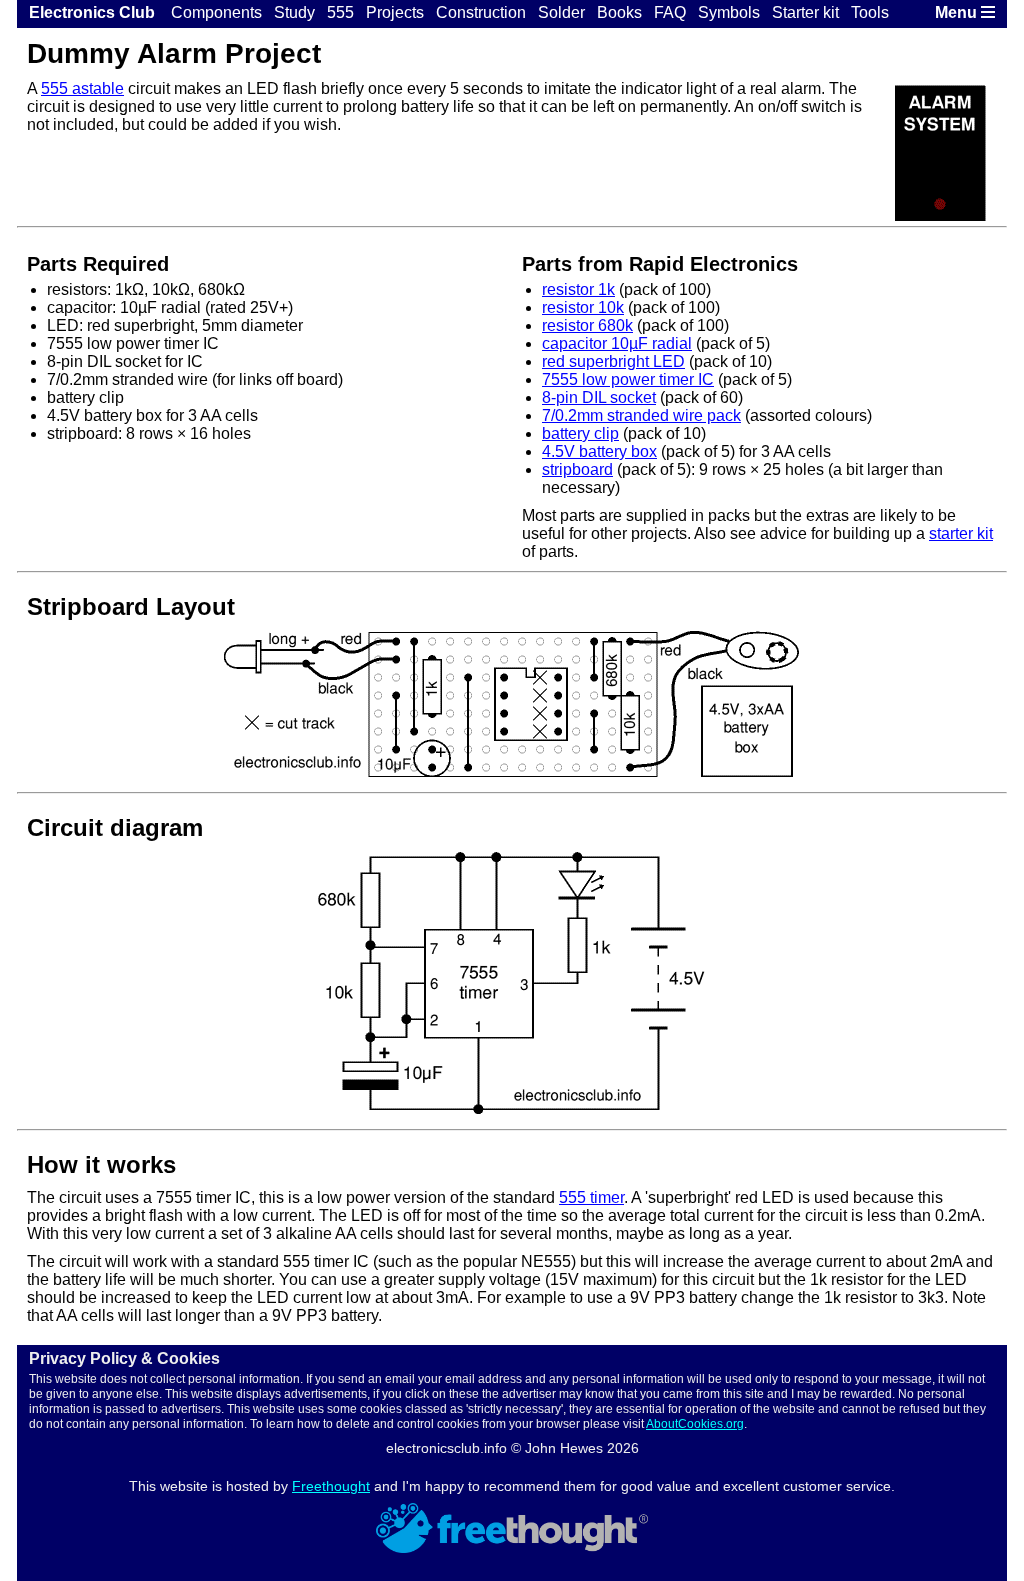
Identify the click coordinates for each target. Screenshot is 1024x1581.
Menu (958, 12)
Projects (395, 12)
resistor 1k (578, 289)
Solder (561, 12)
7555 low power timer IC (628, 379)
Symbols (729, 12)
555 (340, 12)
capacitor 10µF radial (617, 343)
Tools (870, 12)
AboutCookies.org (695, 1424)
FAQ (670, 12)
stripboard (577, 469)
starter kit (961, 533)
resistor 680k (587, 325)
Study (294, 12)
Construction (481, 12)
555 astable (82, 88)
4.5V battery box (599, 451)
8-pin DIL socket (599, 397)
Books (619, 12)
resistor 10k (583, 307)
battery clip (580, 433)
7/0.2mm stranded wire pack (641, 415)
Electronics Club (92, 12)
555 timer (591, 1197)
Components (216, 12)
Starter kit (805, 12)
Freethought (331, 1486)
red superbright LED (613, 361)
